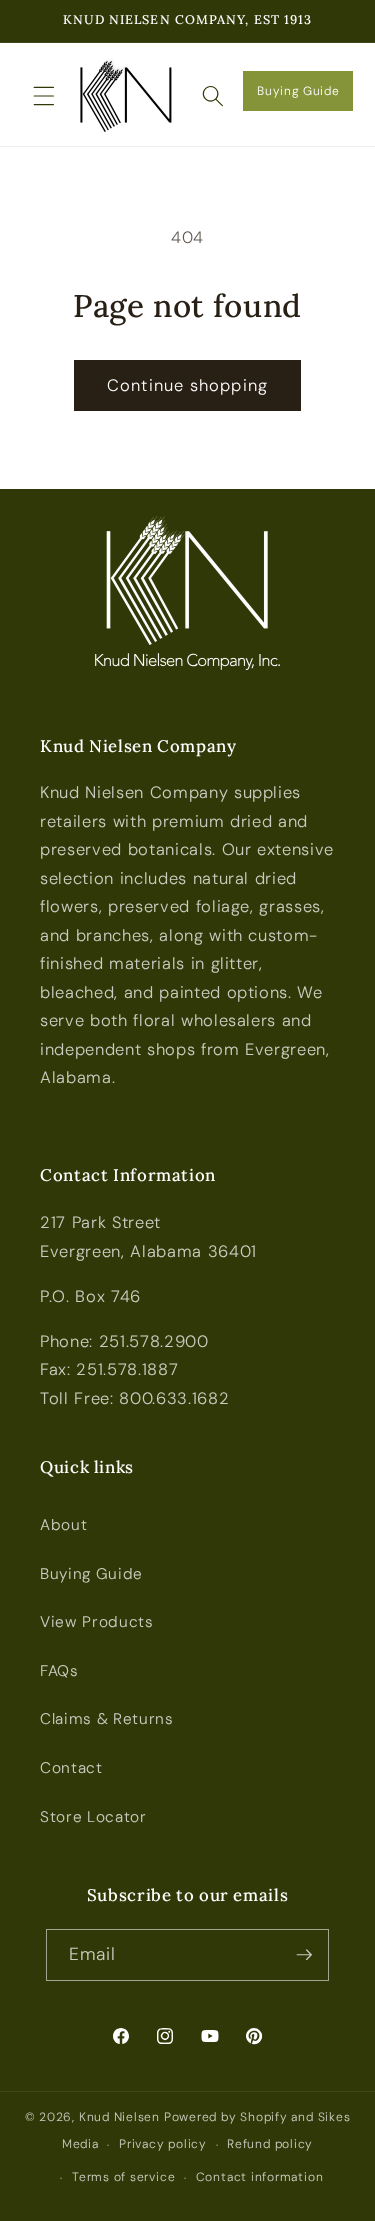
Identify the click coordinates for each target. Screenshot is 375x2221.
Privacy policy (163, 2144)
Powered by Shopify (226, 2117)
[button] (44, 95)
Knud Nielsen (119, 2117)
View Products (97, 1622)
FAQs (59, 1671)
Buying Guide (298, 91)
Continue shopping (187, 385)
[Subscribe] (304, 1955)
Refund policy (270, 2144)
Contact (71, 1768)
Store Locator (93, 1817)
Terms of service (123, 2177)
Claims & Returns (107, 1719)
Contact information (260, 2177)
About (63, 1525)
